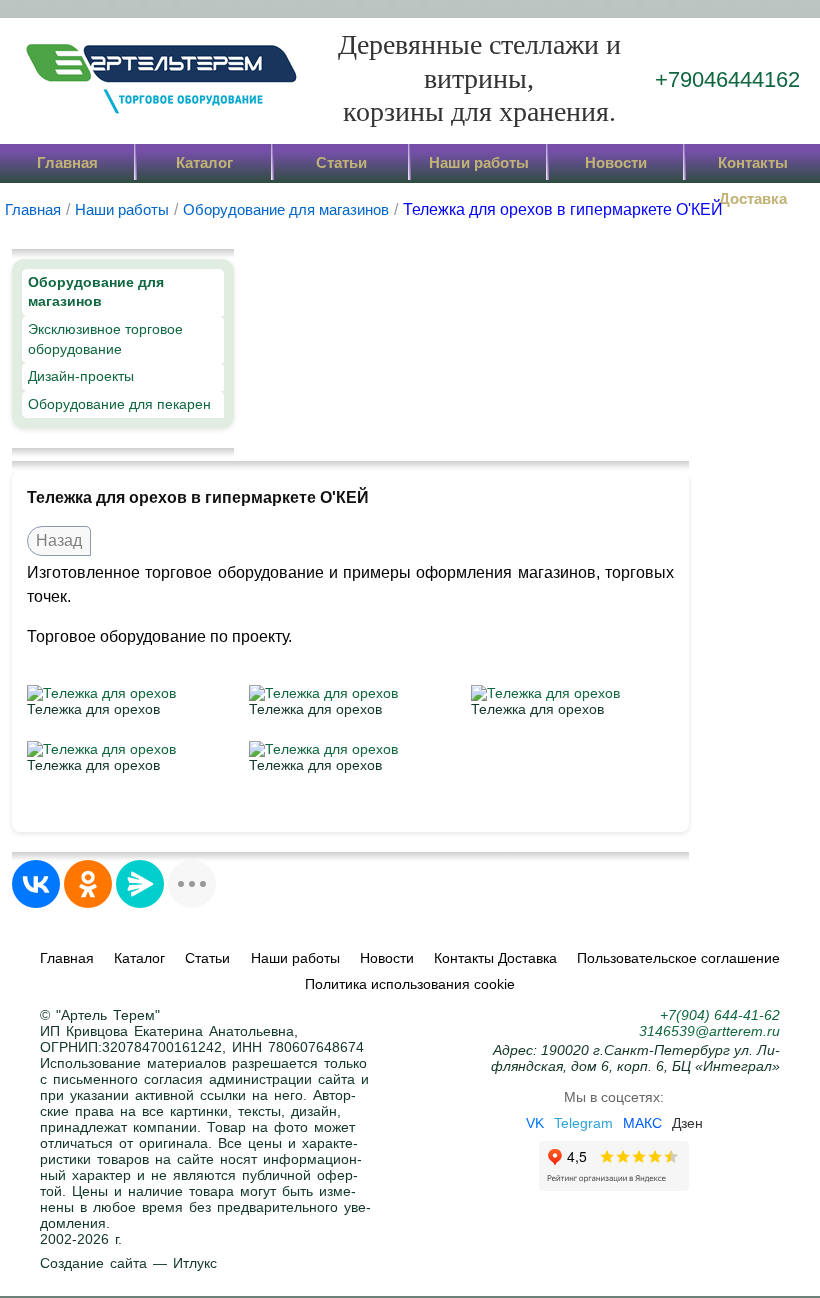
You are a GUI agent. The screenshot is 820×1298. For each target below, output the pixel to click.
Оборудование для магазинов (96, 292)
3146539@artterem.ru (709, 1031)
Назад (59, 540)
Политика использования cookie (410, 984)
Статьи (341, 162)
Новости (616, 162)
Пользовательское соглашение (678, 958)
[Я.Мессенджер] (140, 884)
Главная (67, 162)
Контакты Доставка (753, 167)
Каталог (204, 162)
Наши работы (479, 162)
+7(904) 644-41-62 (720, 1015)
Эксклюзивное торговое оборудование (105, 339)
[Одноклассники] (88, 884)
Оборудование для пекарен (119, 404)
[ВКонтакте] (36, 884)
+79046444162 (727, 79)
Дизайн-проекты (81, 376)
